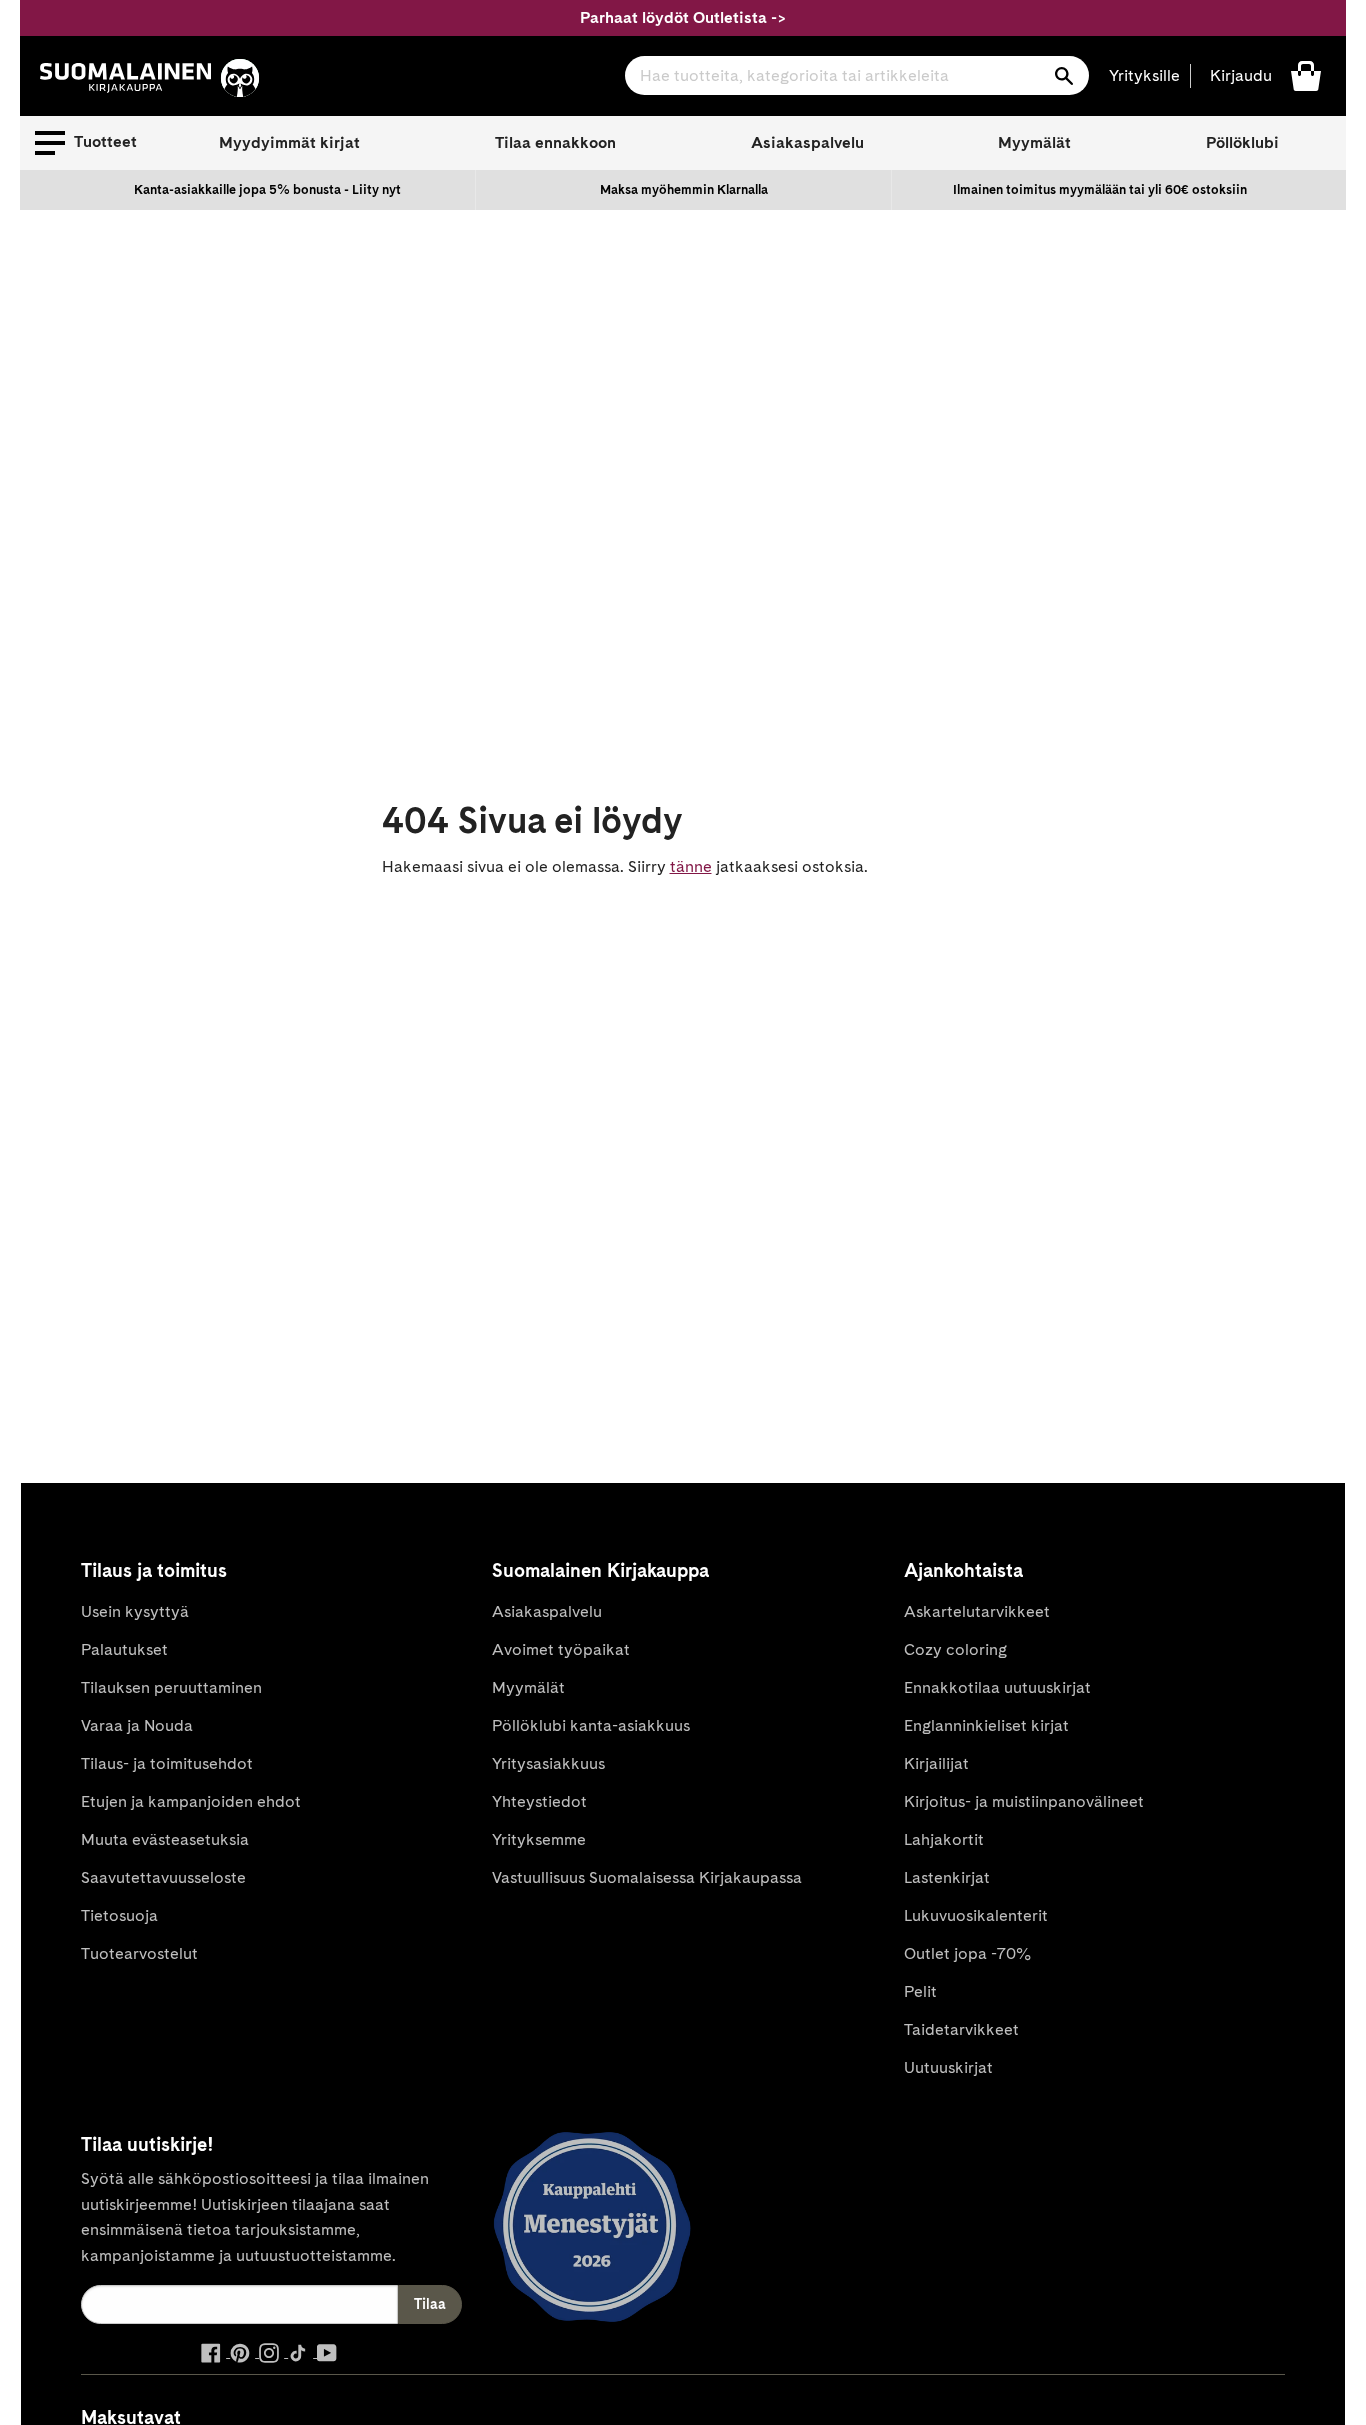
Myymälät (1034, 142)
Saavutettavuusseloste (163, 1877)
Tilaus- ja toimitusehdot (167, 1763)
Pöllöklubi (1242, 142)
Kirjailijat (936, 1763)
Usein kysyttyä (135, 1611)
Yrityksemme (539, 1839)
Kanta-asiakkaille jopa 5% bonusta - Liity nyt (267, 189)
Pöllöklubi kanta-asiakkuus (591, 1725)
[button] (86, 143)
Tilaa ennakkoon (555, 142)
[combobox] (857, 75)
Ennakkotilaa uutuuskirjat (997, 1687)
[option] (268, 190)
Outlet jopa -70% (967, 1953)
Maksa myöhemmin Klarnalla (684, 189)
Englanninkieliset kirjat (986, 1725)
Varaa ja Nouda (137, 1725)
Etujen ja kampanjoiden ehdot (191, 1801)
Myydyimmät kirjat (289, 142)
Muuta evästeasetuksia (165, 1839)
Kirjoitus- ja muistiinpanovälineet (1024, 1801)
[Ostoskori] (1306, 74)
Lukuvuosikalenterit (976, 1915)
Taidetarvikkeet (961, 2029)
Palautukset (124, 1649)
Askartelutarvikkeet (977, 1611)
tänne (691, 866)
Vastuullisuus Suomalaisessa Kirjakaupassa (647, 1877)
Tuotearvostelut (139, 1953)
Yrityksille (1144, 75)
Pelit (920, 1991)
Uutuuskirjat (948, 2067)
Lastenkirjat (947, 1877)
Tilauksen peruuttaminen (171, 1687)
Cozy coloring (955, 1649)
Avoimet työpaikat (561, 1649)
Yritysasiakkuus (548, 1763)
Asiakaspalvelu (807, 142)
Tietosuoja (119, 1915)
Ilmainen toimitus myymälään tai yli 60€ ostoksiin (1100, 189)
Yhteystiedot (539, 1801)
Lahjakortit (944, 1839)
